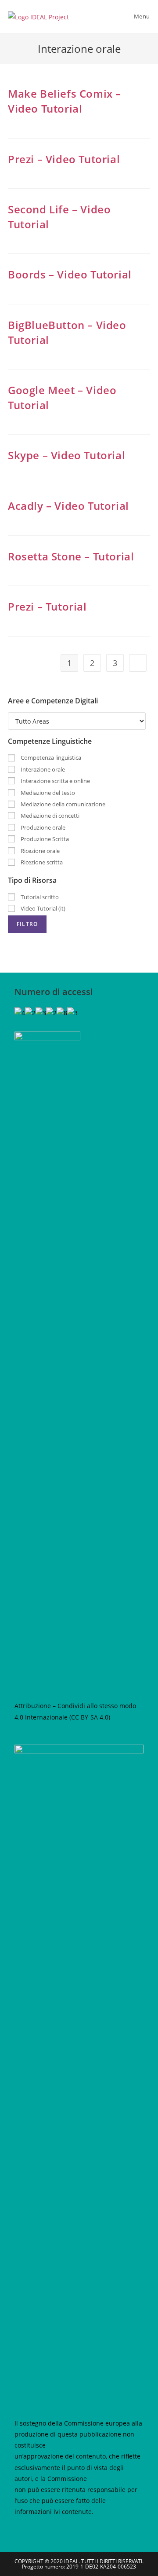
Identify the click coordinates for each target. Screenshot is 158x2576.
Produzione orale (42, 827)
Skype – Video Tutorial (66, 455)
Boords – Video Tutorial (70, 274)
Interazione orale (42, 769)
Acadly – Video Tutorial (68, 506)
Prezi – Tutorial (47, 606)
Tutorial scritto (39, 897)
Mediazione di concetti (49, 816)
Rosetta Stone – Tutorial (71, 556)
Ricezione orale (39, 851)
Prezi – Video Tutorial (64, 159)
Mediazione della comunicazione (62, 804)
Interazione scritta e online (55, 781)
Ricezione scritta (41, 862)
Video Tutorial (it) (42, 908)
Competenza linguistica (50, 757)
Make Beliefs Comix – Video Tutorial (65, 101)
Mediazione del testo (47, 793)
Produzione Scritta (44, 839)
